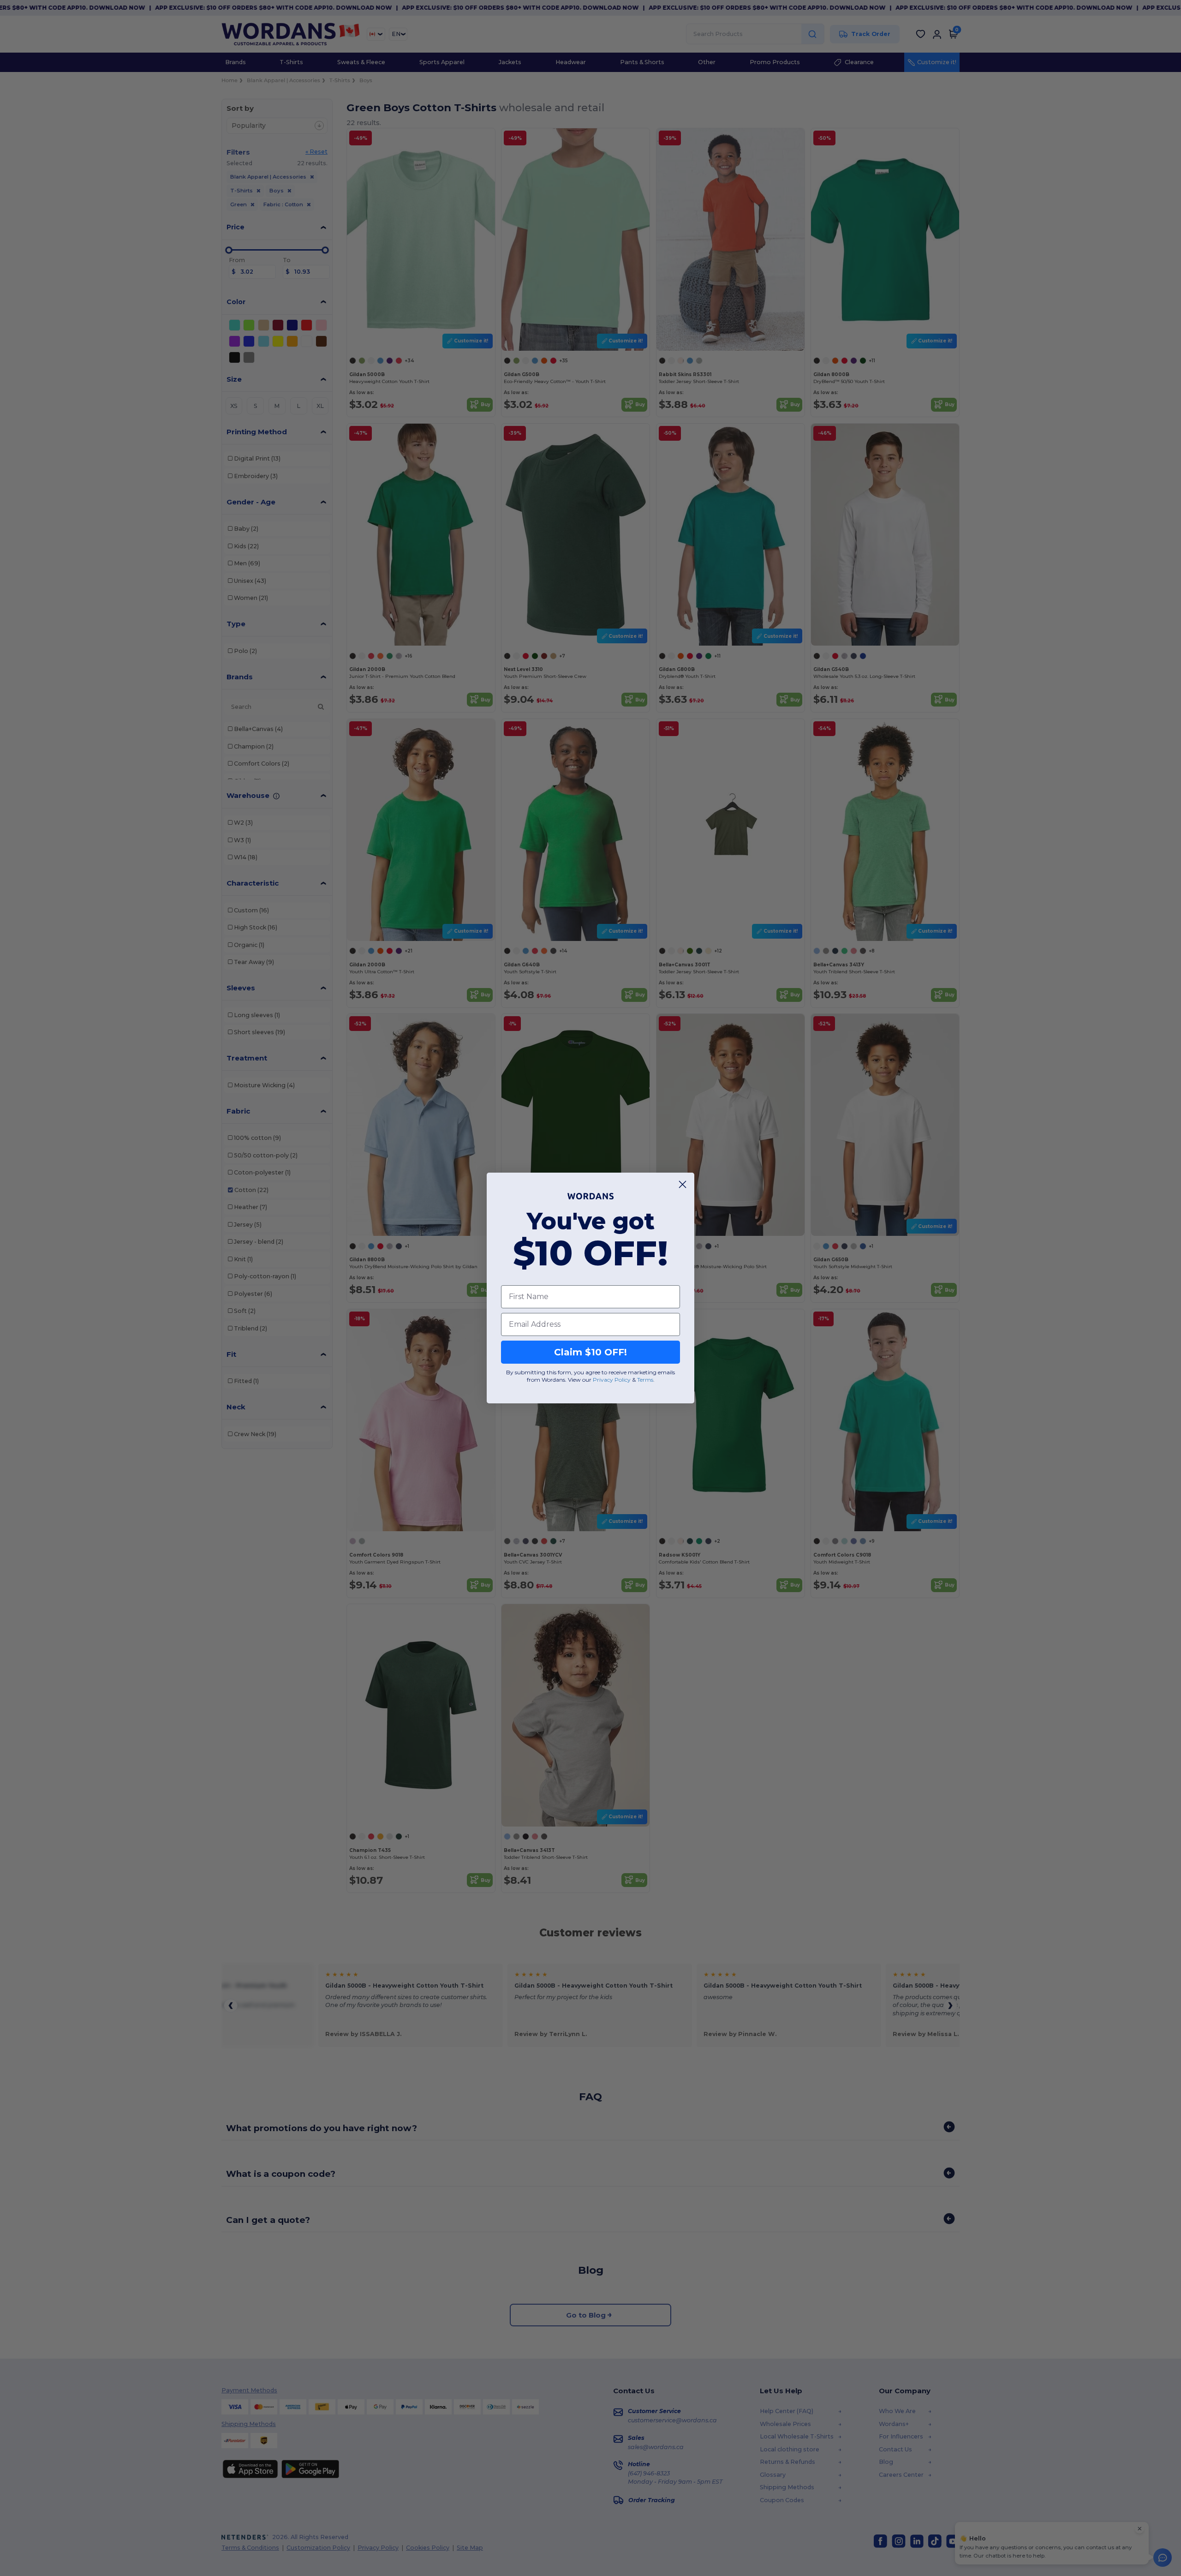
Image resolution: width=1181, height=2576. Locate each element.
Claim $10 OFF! (590, 1352)
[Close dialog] (683, 1184)
